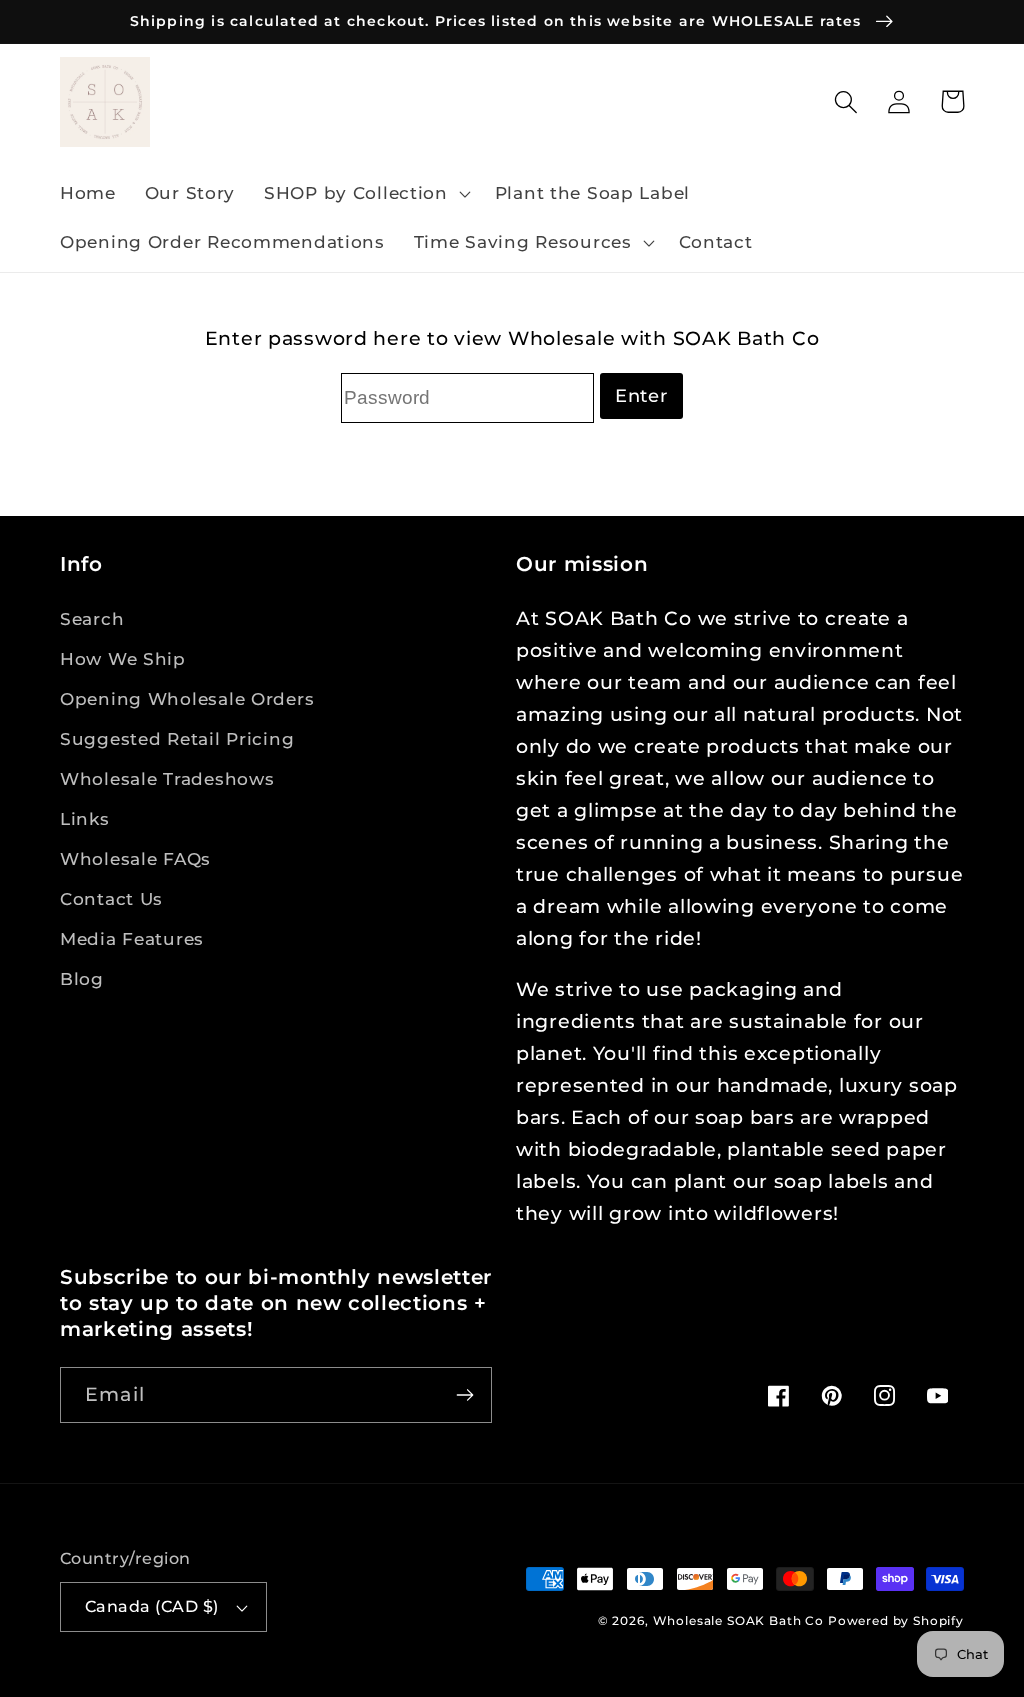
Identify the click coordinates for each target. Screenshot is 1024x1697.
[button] (365, 193)
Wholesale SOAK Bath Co (740, 1620)
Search (92, 619)
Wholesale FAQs (135, 859)
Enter (641, 396)
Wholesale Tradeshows (167, 779)
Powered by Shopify (896, 1620)
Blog (82, 979)
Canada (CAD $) (152, 1606)
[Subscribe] (464, 1395)
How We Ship (123, 659)
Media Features (132, 939)
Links (85, 819)
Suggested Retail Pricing (177, 739)
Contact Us (111, 899)
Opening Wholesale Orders (187, 699)
